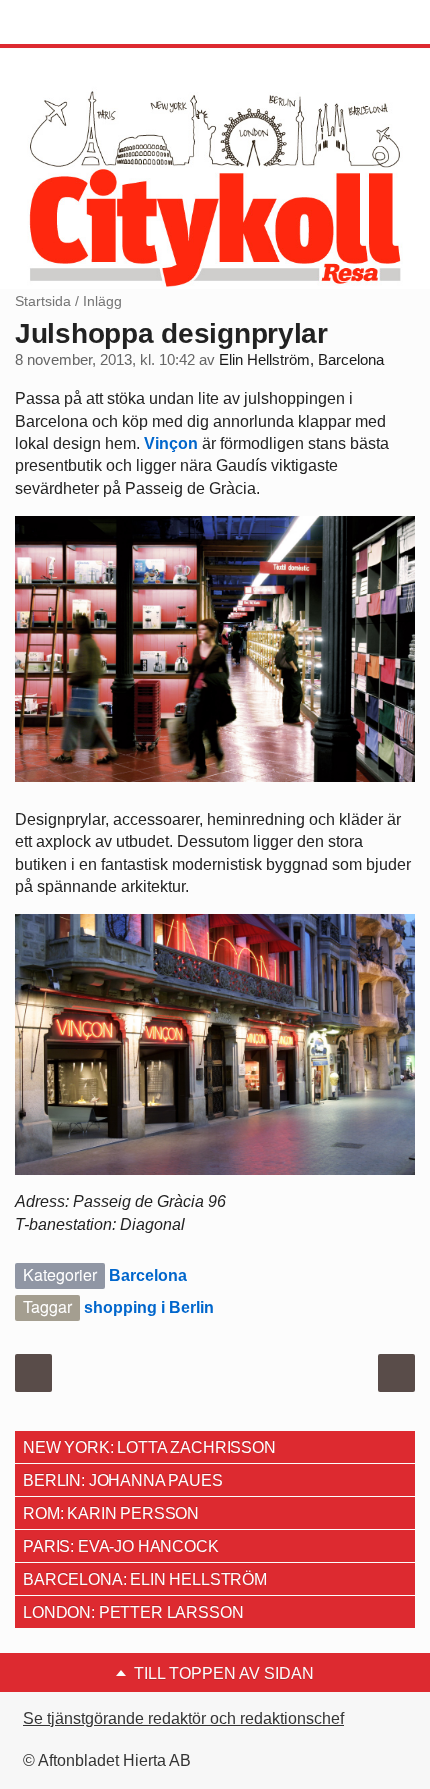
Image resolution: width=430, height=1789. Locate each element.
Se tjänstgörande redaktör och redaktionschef (183, 1718)
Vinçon (171, 443)
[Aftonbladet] (90, 23)
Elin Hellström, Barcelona (301, 360)
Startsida (43, 301)
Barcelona (148, 1275)
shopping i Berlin (149, 1307)
